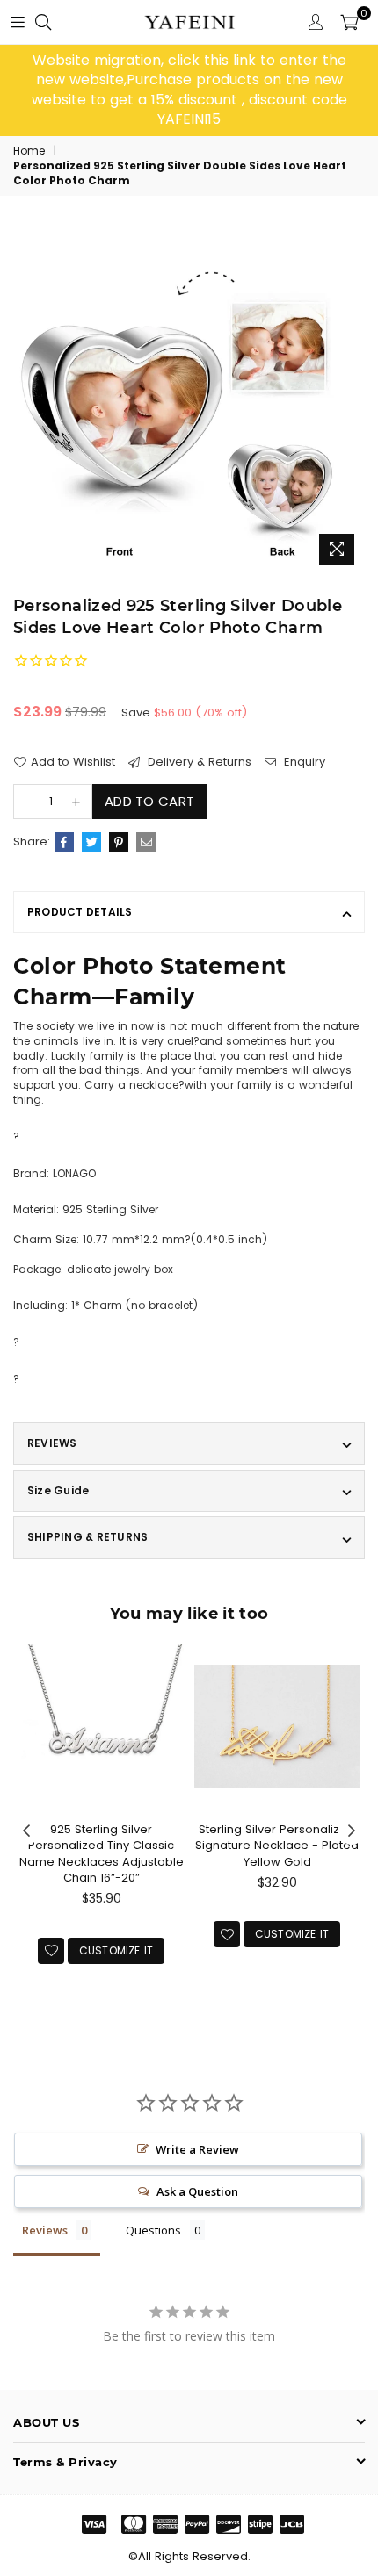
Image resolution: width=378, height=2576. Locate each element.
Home (29, 151)
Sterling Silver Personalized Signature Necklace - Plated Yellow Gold (277, 1845)
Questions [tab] (153, 2230)
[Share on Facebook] (64, 842)
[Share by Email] (146, 842)
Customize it (116, 1950)
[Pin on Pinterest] (119, 842)
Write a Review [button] (197, 2149)
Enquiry (303, 762)
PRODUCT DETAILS (80, 912)
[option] (189, 90)
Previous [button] (26, 1831)
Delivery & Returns (198, 762)
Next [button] (352, 1831)
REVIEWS (52, 1443)
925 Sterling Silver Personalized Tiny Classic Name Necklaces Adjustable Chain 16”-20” (102, 1853)
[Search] (43, 22)
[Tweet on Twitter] (91, 842)
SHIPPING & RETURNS (87, 1537)
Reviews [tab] (45, 2230)
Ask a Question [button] (197, 2191)
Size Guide (58, 1490)
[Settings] (316, 22)
